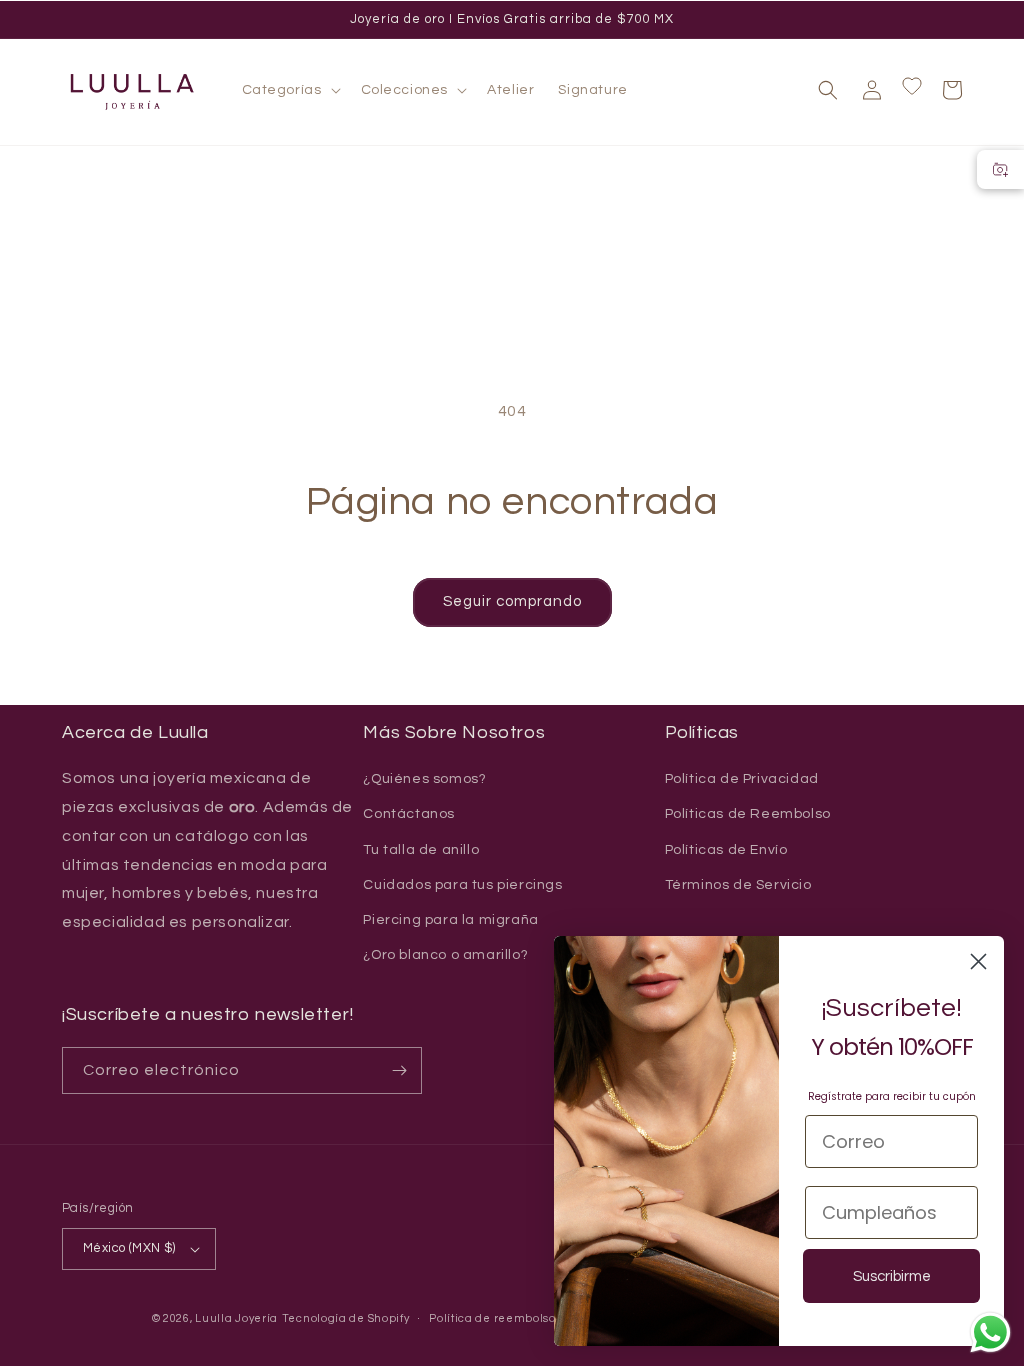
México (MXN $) (129, 1248)
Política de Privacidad (742, 779)
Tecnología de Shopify (346, 1318)
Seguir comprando (512, 601)
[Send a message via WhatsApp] (990, 1332)
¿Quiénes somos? (424, 779)
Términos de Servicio (738, 885)
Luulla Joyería (236, 1318)
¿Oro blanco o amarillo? (445, 955)
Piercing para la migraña (450, 920)
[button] (289, 90)
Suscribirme (892, 1276)
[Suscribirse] (399, 1070)
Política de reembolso (492, 1318)
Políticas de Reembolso (748, 814)
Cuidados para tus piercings (462, 885)
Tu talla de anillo (421, 850)
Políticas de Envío (726, 850)
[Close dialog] (978, 961)
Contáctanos (409, 814)
